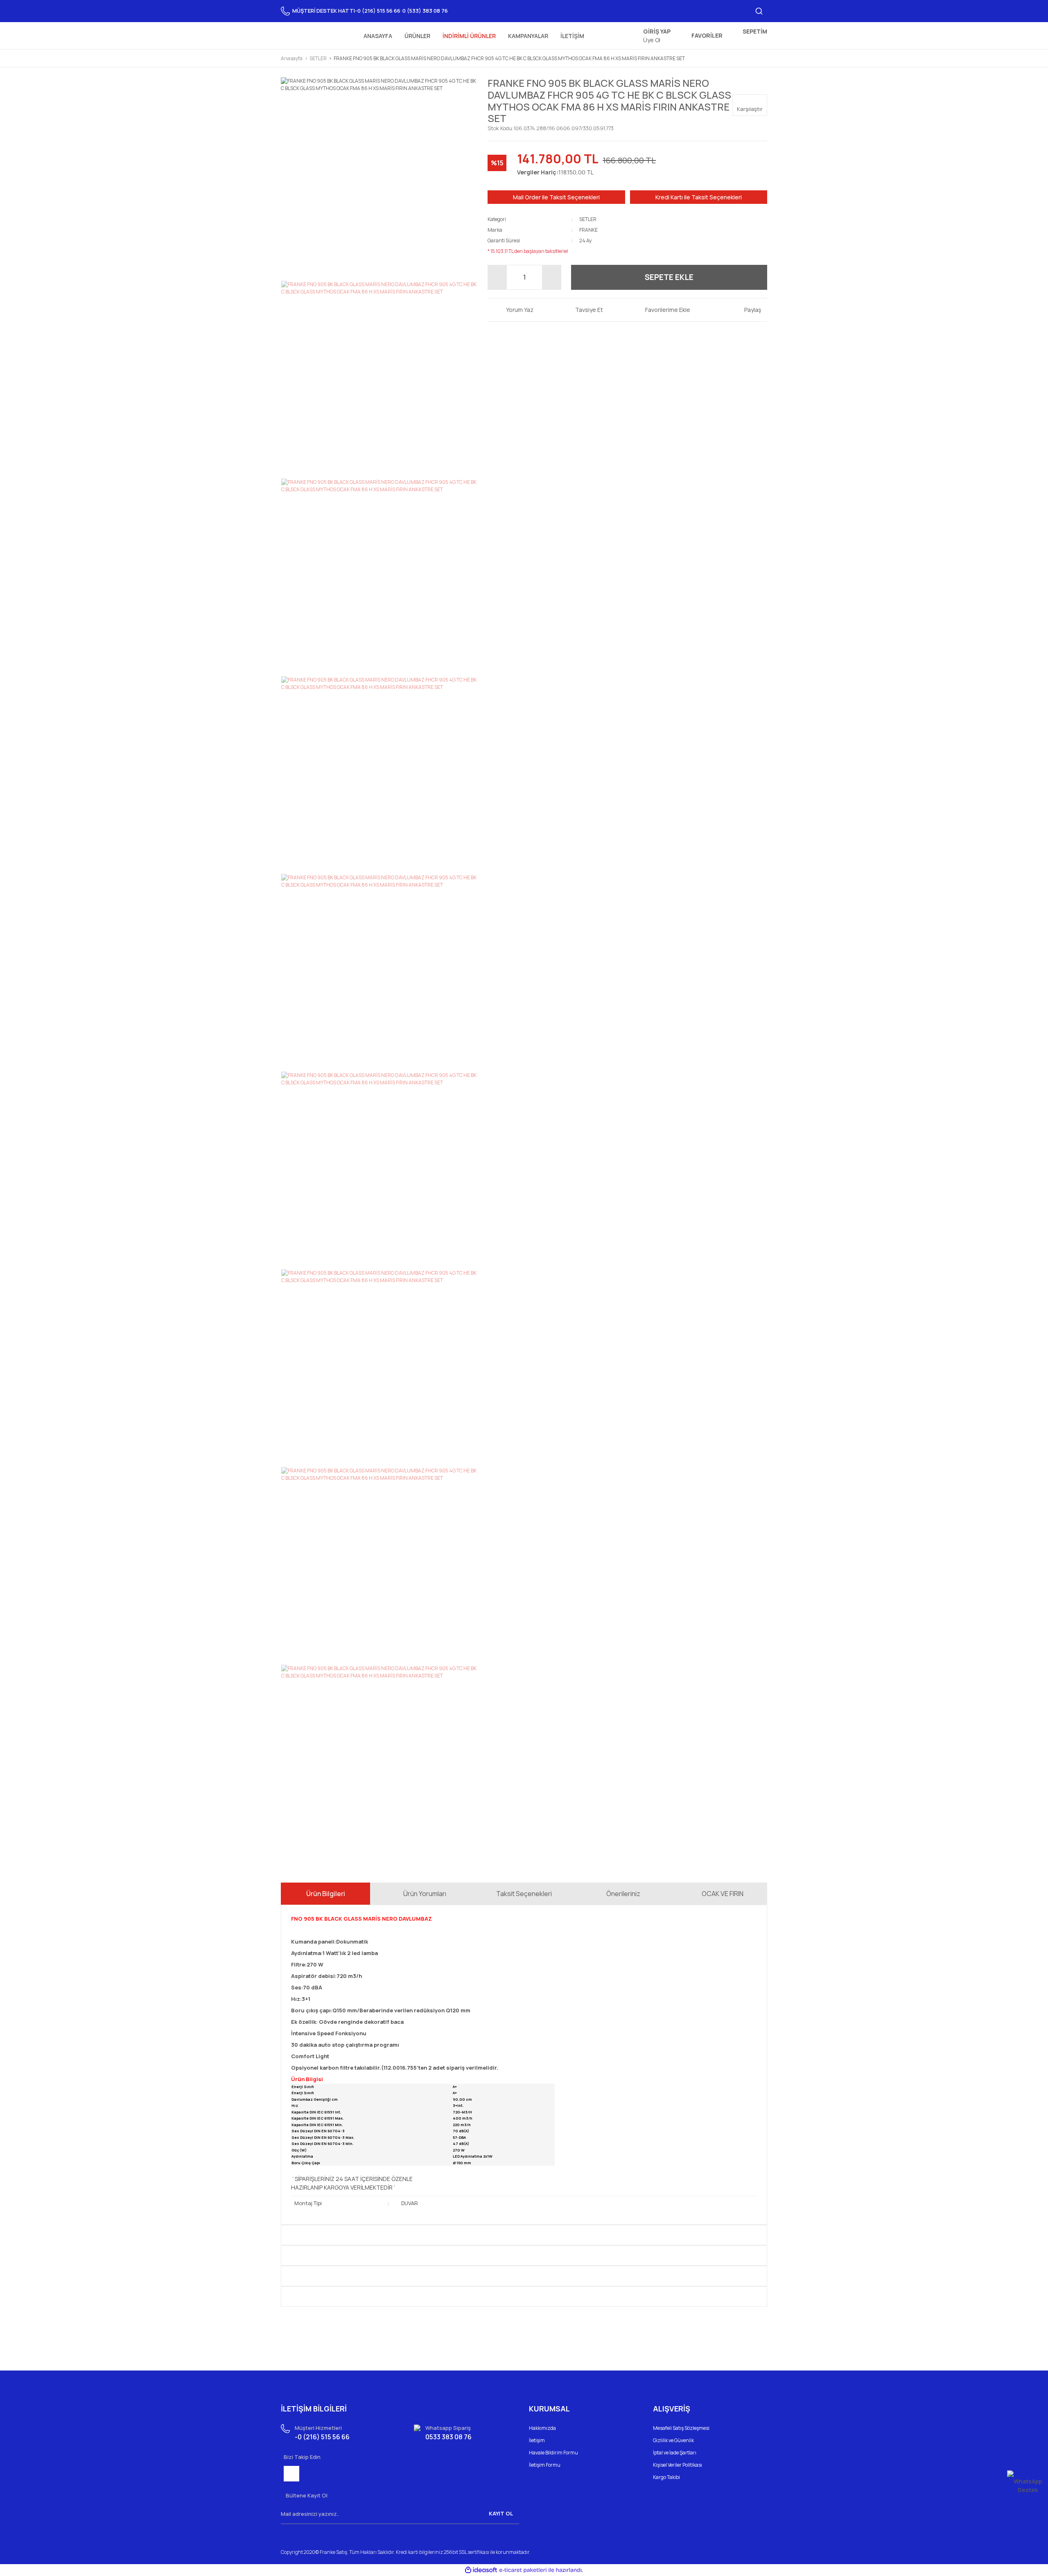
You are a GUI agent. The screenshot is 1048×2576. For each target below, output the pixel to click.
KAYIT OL (501, 2513)
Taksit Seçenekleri (524, 1894)
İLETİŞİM (572, 36)
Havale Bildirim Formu (553, 2453)
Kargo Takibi (666, 2477)
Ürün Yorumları (425, 1894)
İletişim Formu (545, 2465)
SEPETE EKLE (669, 277)
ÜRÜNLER (417, 36)
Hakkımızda (542, 2428)
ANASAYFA (378, 36)
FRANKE (588, 230)
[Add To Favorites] (662, 310)
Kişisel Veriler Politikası (678, 2465)
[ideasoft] (481, 2570)
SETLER (588, 219)
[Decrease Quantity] (497, 277)
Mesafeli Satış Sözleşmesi (681, 2428)
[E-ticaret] (523, 2570)
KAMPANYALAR (528, 36)
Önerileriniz (623, 1894)
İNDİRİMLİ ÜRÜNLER (469, 36)
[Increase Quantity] (551, 277)
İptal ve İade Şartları (675, 2453)
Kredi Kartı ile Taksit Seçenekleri (699, 197)
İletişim (537, 2440)
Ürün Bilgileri (326, 1894)
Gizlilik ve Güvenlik (673, 2440)
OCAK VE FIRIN (723, 1894)
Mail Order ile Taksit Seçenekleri (556, 197)
